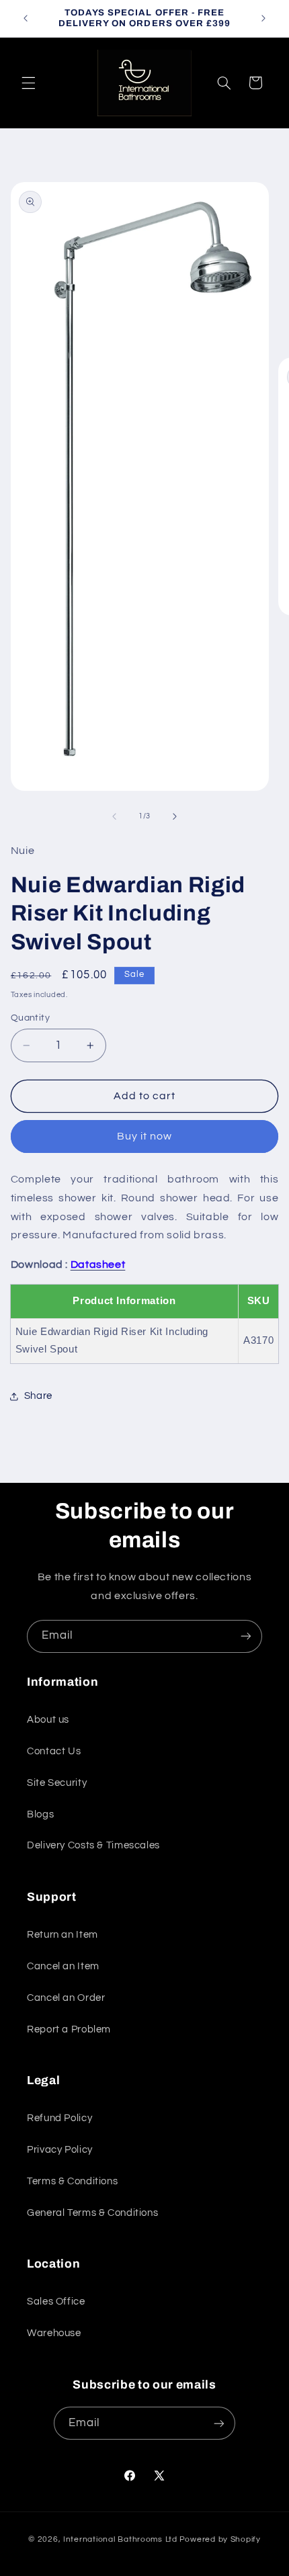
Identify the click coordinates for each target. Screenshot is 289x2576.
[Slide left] (114, 816)
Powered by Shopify (220, 2539)
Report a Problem (69, 2029)
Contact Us (54, 1751)
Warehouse (54, 2333)
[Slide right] (175, 816)
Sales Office (56, 2302)
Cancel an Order (66, 1998)
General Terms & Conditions (92, 2213)
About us (48, 1720)
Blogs (40, 1814)
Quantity (30, 1018)
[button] (28, 83)
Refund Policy (59, 2118)
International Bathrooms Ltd (120, 2539)
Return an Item (63, 1935)
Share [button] (38, 1396)
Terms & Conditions (72, 2181)
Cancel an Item (63, 1966)
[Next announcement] (263, 18)
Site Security (57, 1783)
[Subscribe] (246, 1636)
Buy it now (145, 1136)
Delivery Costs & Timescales (93, 1845)
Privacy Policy (60, 2150)
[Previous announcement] (26, 18)
